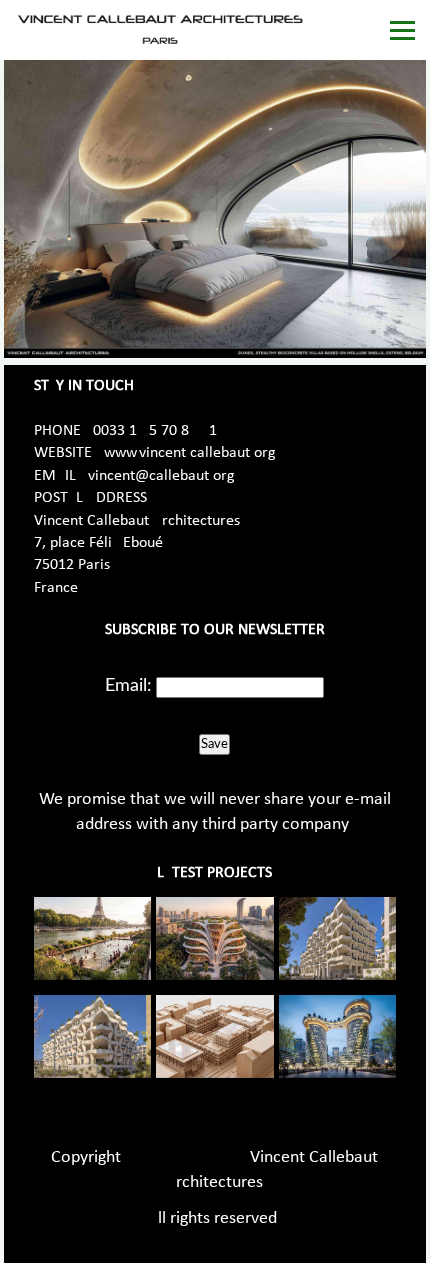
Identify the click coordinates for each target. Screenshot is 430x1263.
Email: (128, 686)
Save (214, 744)
